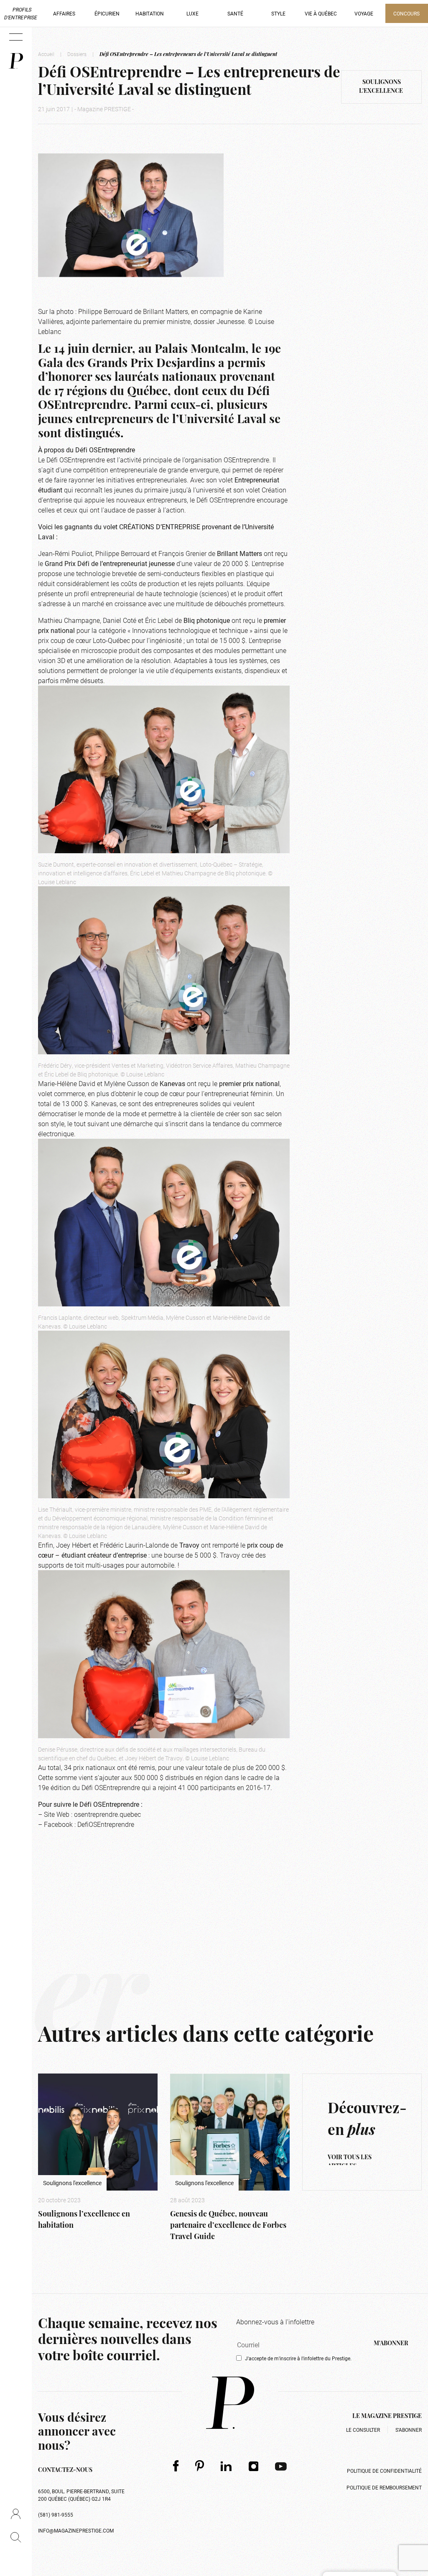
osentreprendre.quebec (107, 1814)
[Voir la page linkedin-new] (226, 2466)
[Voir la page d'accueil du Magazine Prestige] (230, 2403)
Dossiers (77, 54)
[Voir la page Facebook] (176, 2466)
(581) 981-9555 (56, 2515)
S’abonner (409, 2430)
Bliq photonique (207, 620)
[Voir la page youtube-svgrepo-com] (281, 2466)
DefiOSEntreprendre (106, 1824)
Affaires (64, 13)
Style (278, 13)
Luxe (192, 13)
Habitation (150, 13)
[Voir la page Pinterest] (200, 2466)
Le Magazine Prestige (387, 2417)
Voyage (364, 13)
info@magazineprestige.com (76, 2530)
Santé (235, 13)
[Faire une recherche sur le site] (16, 2537)
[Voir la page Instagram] (254, 2466)
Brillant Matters (239, 553)
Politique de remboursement (384, 2487)
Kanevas (172, 1083)
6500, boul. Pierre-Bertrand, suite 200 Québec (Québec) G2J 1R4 (81, 2495)
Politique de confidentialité (384, 2471)
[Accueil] (16, 61)
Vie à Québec (321, 13)
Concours (406, 13)
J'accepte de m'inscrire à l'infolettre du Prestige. (298, 2358)
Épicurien (107, 13)
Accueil (46, 54)
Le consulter (363, 2430)
